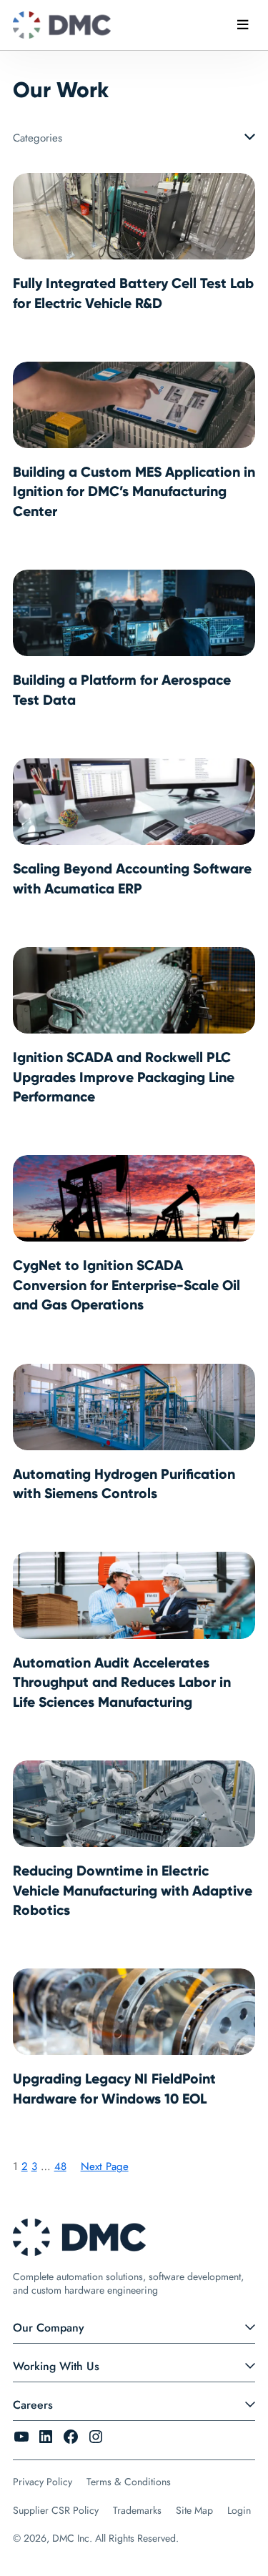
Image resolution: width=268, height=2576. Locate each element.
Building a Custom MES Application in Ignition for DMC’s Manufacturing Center (134, 491)
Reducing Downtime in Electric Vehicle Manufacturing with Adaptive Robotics (133, 1890)
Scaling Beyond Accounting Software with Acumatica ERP (132, 878)
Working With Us (56, 2366)
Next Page (105, 2166)
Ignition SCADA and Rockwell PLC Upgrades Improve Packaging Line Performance (124, 1077)
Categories (38, 138)
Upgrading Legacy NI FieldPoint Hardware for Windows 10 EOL (114, 2089)
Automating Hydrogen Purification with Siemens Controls (124, 1484)
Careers (33, 2405)
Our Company (49, 2328)
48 (60, 2166)
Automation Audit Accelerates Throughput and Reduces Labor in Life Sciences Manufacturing (122, 1682)
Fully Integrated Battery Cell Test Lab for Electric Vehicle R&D (133, 293)
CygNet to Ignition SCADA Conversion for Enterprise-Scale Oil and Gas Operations (126, 1285)
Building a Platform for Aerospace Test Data (122, 690)
